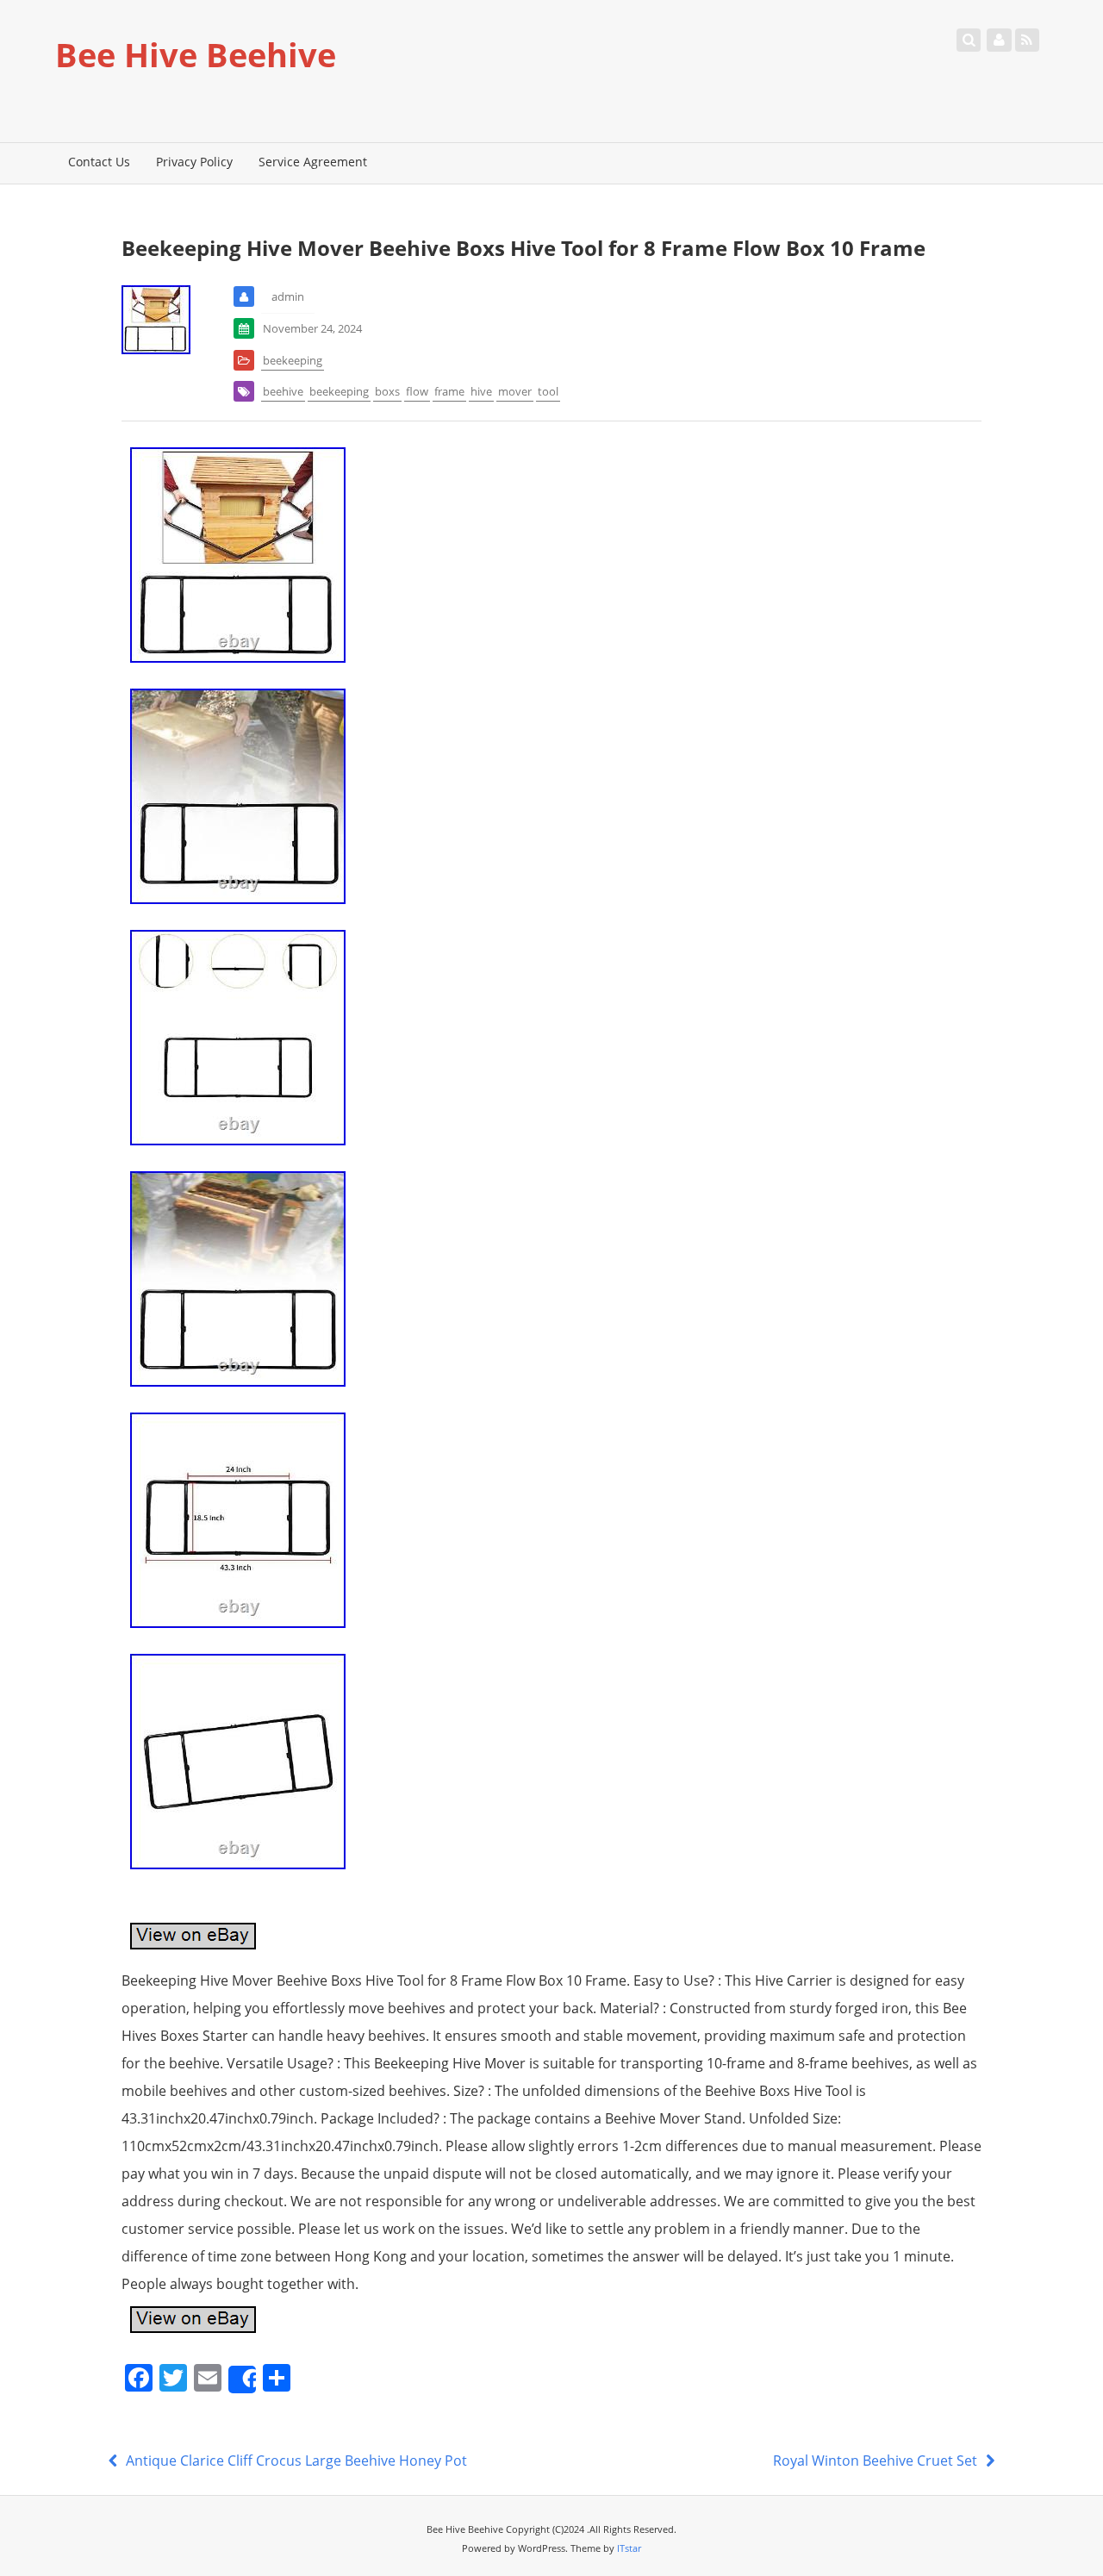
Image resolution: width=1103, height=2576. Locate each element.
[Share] (242, 2380)
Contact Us (99, 162)
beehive (283, 391)
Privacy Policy (194, 162)
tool (548, 391)
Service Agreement (313, 162)
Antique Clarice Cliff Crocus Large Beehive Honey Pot (295, 2461)
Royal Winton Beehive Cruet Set (877, 2461)
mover (515, 391)
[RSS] (1027, 40)
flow (417, 391)
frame (449, 391)
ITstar (629, 2548)
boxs (387, 391)
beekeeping (293, 360)
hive (481, 391)
